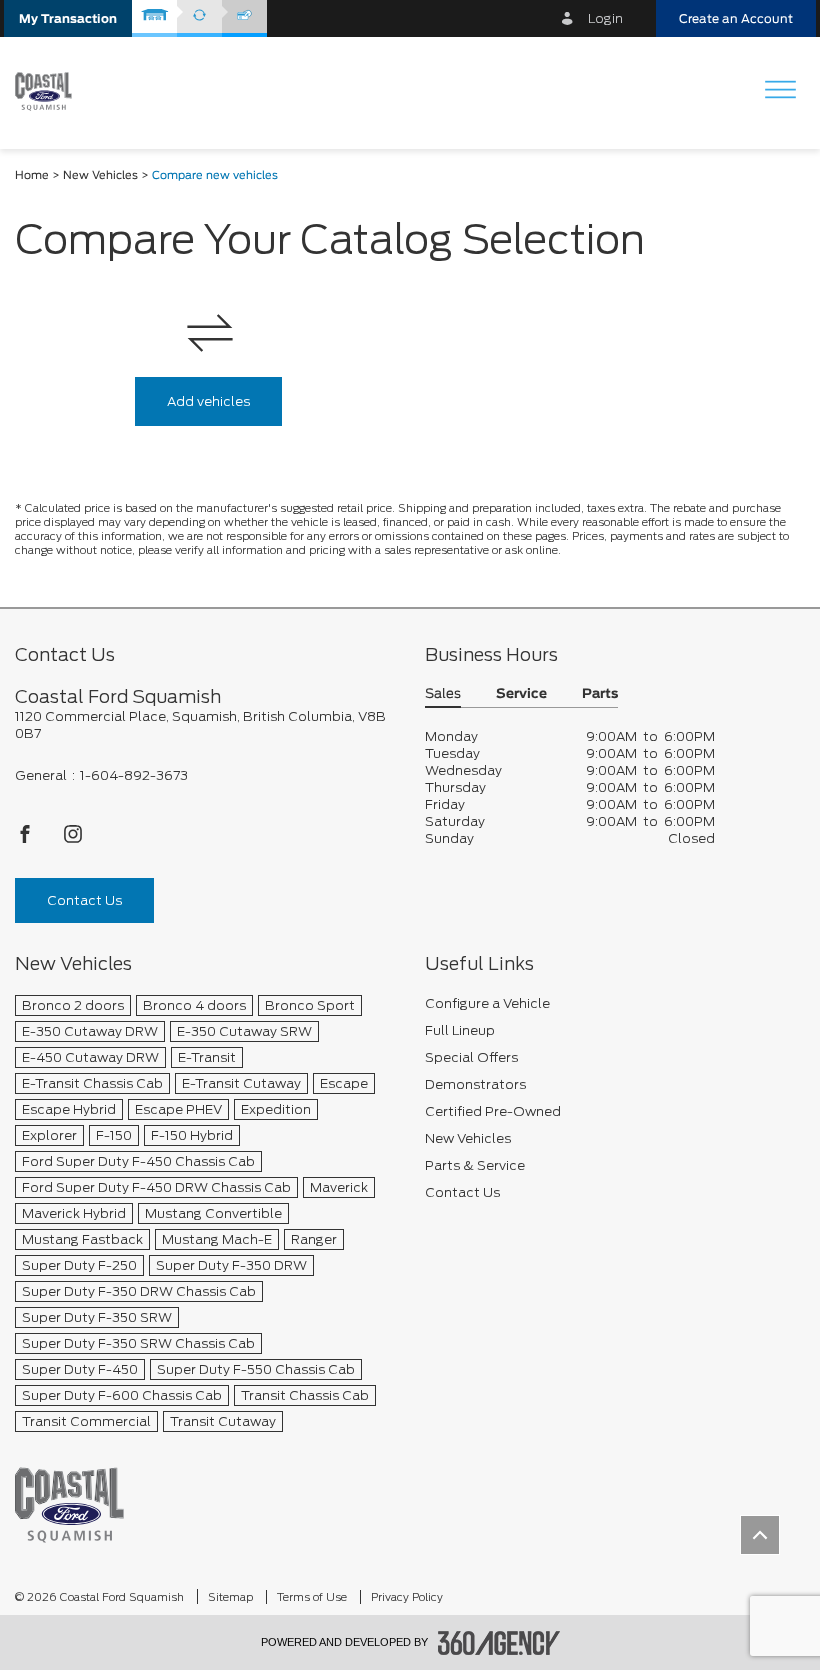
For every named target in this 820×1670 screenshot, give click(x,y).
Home (32, 175)
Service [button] (521, 694)
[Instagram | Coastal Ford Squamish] (73, 839)
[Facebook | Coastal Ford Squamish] (26, 839)
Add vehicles (208, 401)
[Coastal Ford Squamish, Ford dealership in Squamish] (51, 92)
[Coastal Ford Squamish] (69, 1504)
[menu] (780, 91)
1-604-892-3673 (134, 775)
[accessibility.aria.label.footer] (499, 1643)
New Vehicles (100, 175)
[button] (68, 18)
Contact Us (84, 900)
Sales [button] (443, 694)
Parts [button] (600, 694)
